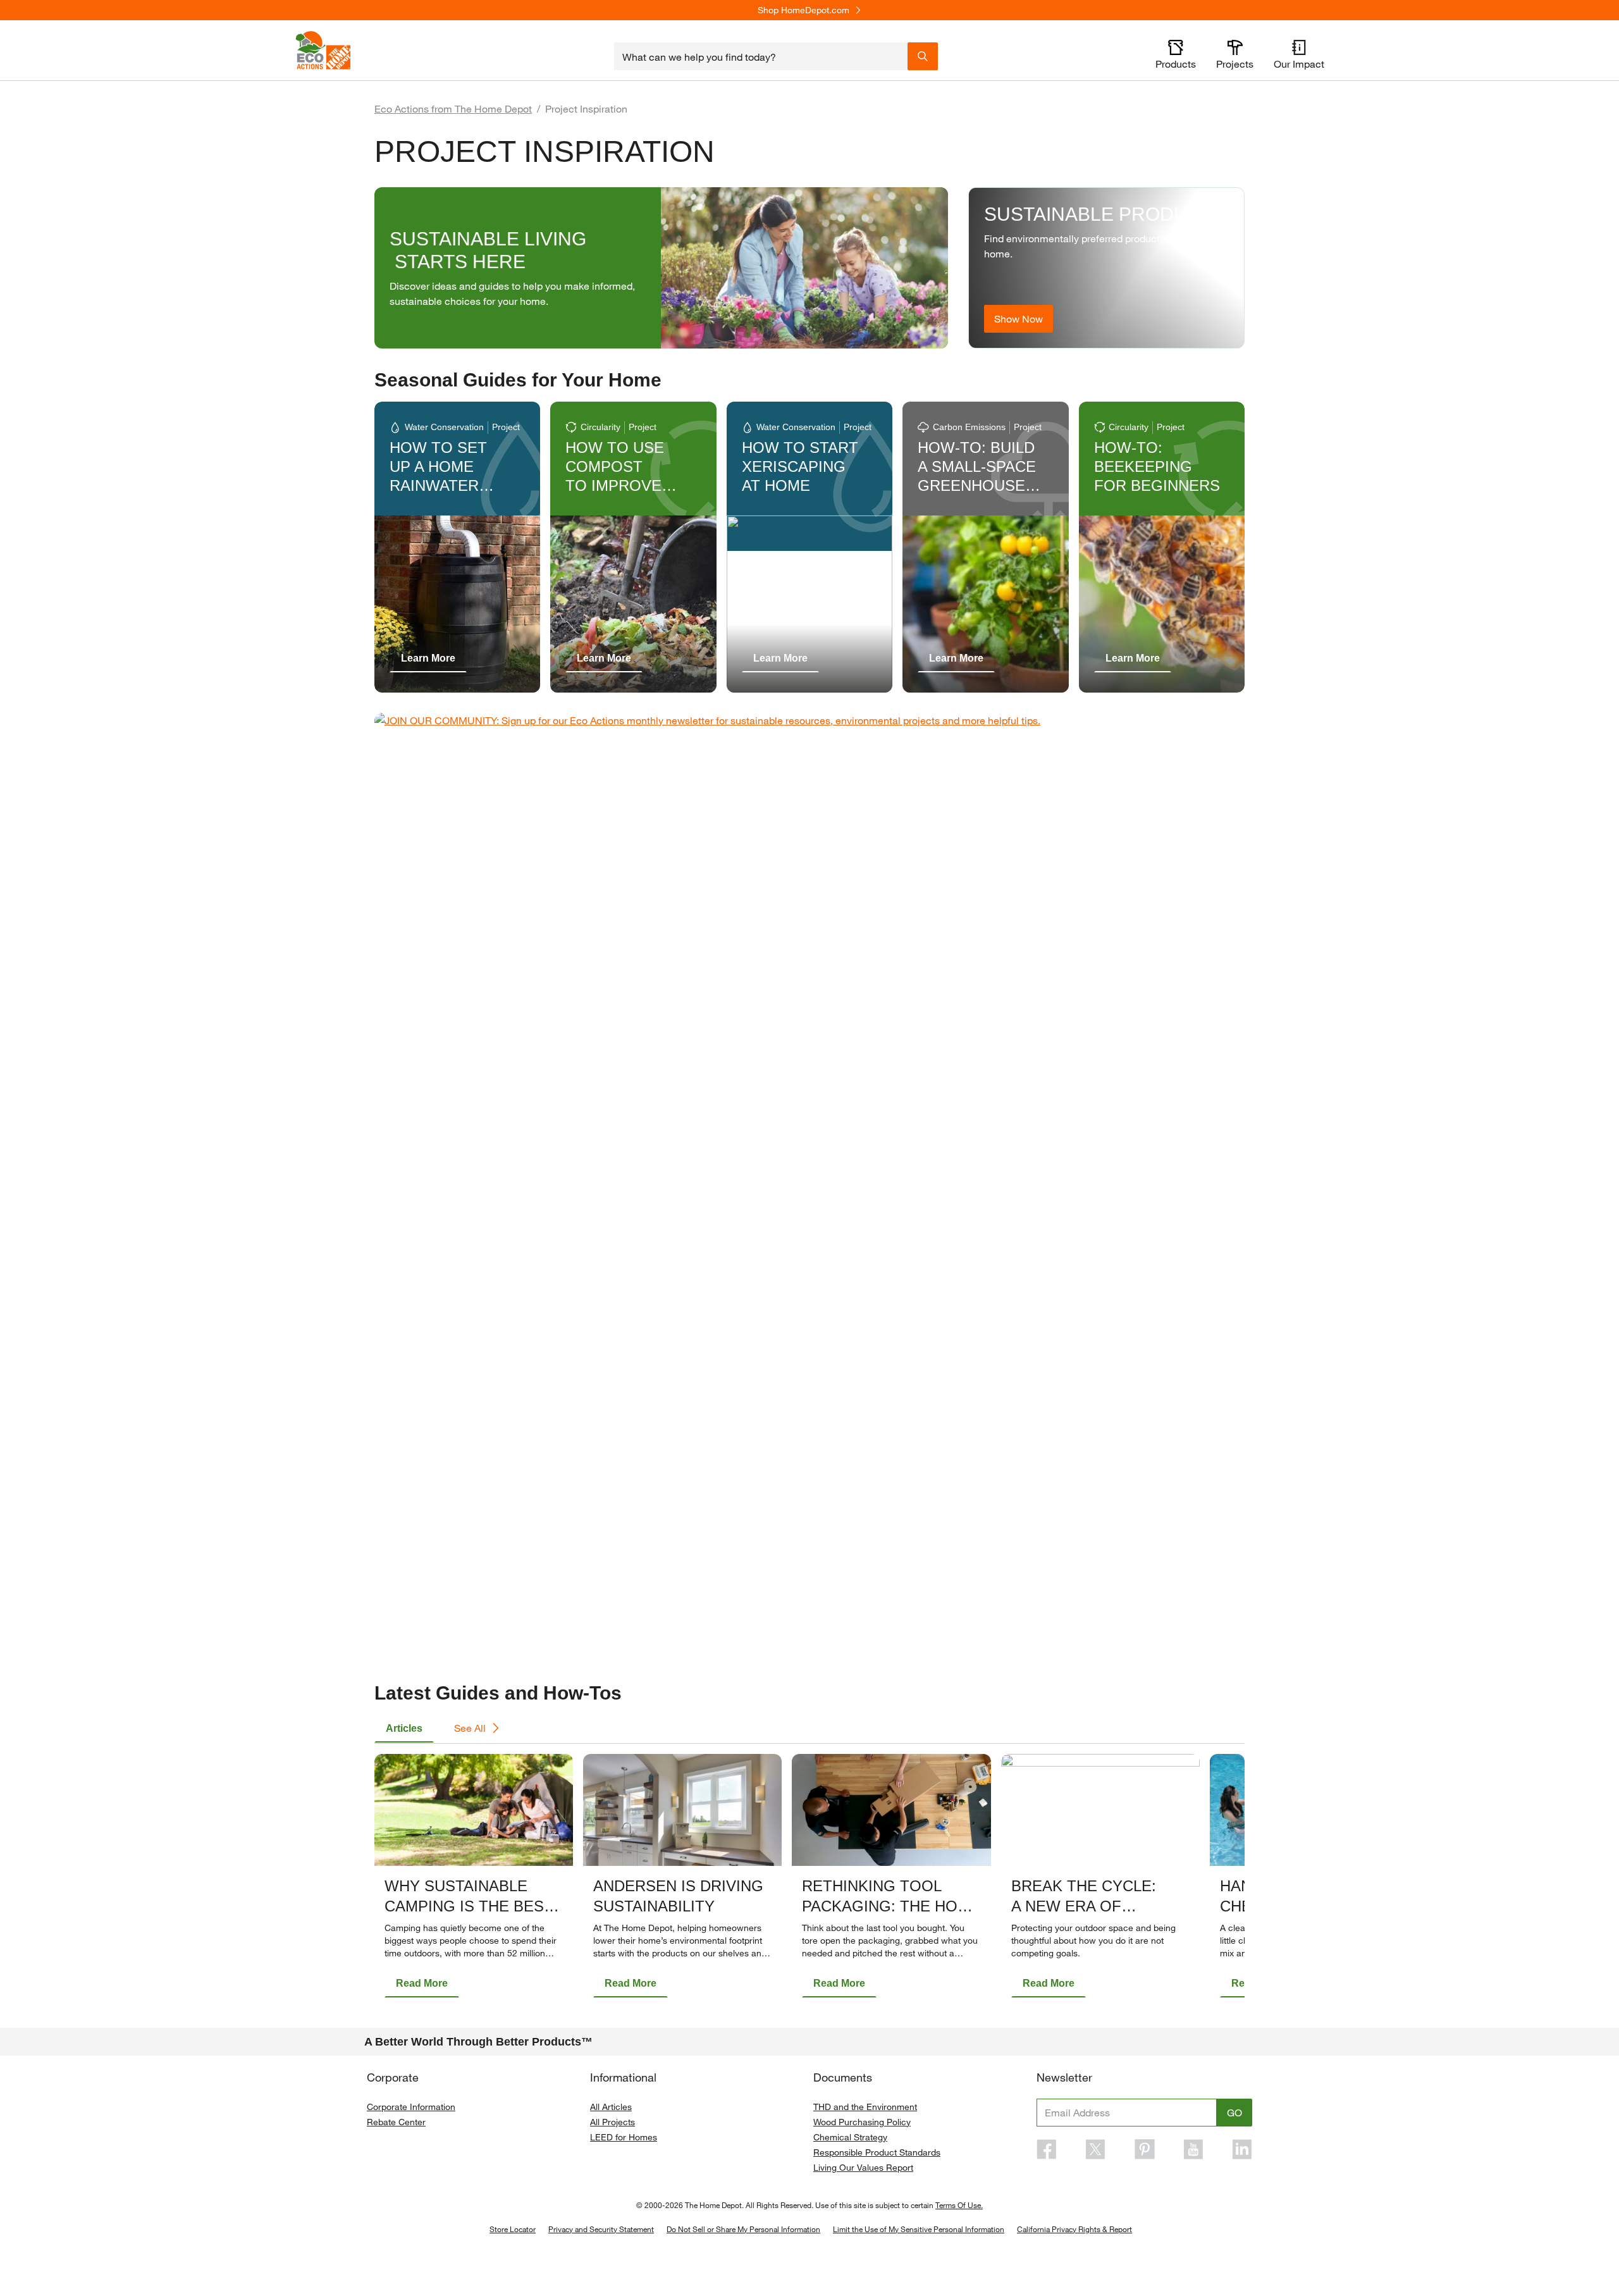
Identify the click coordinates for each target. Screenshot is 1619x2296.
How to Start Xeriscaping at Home (800, 466)
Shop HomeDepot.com (803, 10)
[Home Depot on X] (1095, 2149)
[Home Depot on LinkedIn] (1242, 2149)
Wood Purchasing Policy (862, 2122)
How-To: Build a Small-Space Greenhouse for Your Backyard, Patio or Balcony (985, 495)
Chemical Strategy (850, 2137)
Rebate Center (396, 2122)
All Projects (613, 2122)
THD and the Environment (865, 2107)
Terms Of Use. (959, 2205)
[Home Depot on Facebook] (1047, 2149)
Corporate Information (411, 2107)
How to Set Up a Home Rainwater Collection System (438, 485)
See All (470, 1728)
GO (1234, 2112)
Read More (422, 1983)
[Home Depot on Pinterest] (1145, 2149)
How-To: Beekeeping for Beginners (1157, 466)
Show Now (1019, 318)
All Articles (611, 2107)
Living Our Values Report (863, 2167)
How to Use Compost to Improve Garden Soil (617, 476)
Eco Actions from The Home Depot (453, 108)
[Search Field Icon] (923, 56)
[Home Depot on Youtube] (1193, 2149)
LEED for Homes (624, 2137)
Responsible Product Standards (877, 2152)
